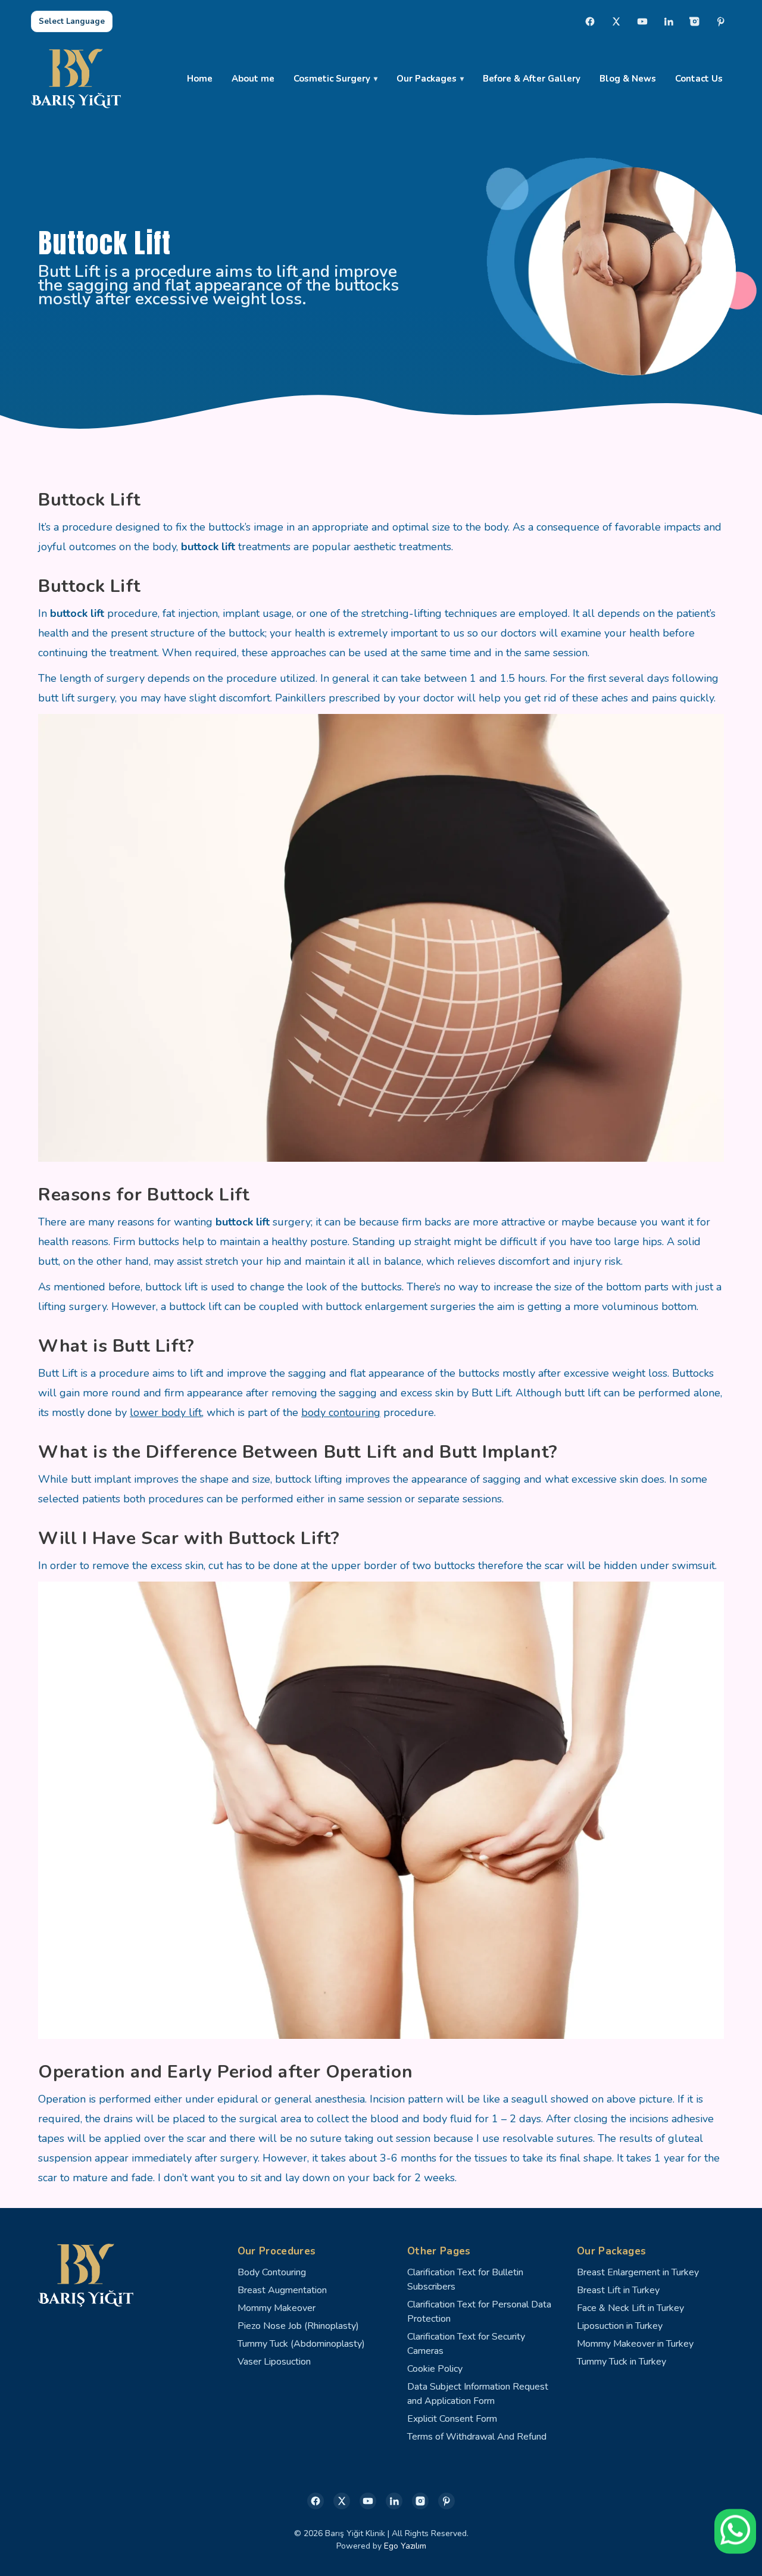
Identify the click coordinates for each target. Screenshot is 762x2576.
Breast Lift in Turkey (618, 2290)
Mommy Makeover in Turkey (635, 2344)
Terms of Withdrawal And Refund (477, 2437)
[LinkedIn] (669, 21)
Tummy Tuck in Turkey (622, 2362)
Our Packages (427, 79)
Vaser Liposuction (274, 2362)
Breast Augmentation (282, 2290)
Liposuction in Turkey (620, 2326)
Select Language (72, 21)
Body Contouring (272, 2272)
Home (200, 79)
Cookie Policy (435, 2369)
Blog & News (628, 79)
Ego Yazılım (405, 2546)
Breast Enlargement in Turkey (638, 2272)
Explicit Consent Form (452, 2419)
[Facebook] (590, 21)
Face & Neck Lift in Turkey (630, 2308)
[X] (616, 21)
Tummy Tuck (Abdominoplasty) (301, 2344)
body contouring (341, 1412)
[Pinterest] (721, 21)
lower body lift (166, 1412)
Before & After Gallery (532, 79)
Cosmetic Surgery (332, 79)
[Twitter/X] (342, 2501)
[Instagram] (695, 21)
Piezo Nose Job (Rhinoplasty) (298, 2326)
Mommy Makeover (277, 2308)
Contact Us (699, 79)
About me (253, 79)
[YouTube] (642, 21)
